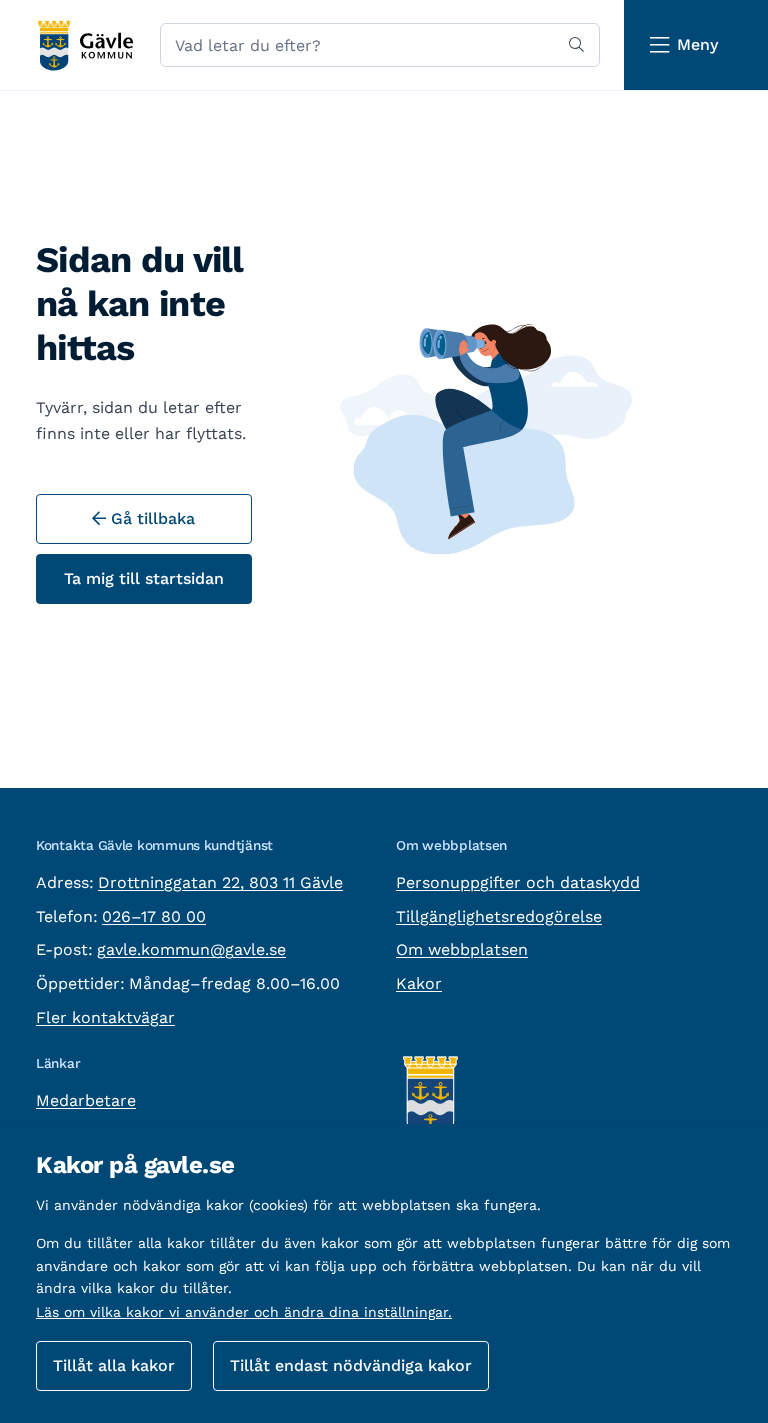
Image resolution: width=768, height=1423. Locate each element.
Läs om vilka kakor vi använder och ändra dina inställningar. (244, 1312)
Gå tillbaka (150, 518)
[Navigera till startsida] (84, 45)
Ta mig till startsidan (144, 578)
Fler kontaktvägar (105, 1017)
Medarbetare (86, 1100)
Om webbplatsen (462, 949)
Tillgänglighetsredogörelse (499, 916)
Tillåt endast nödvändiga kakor (351, 1365)
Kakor (419, 983)
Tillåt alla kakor (114, 1365)
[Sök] (576, 45)
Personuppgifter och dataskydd (518, 882)
